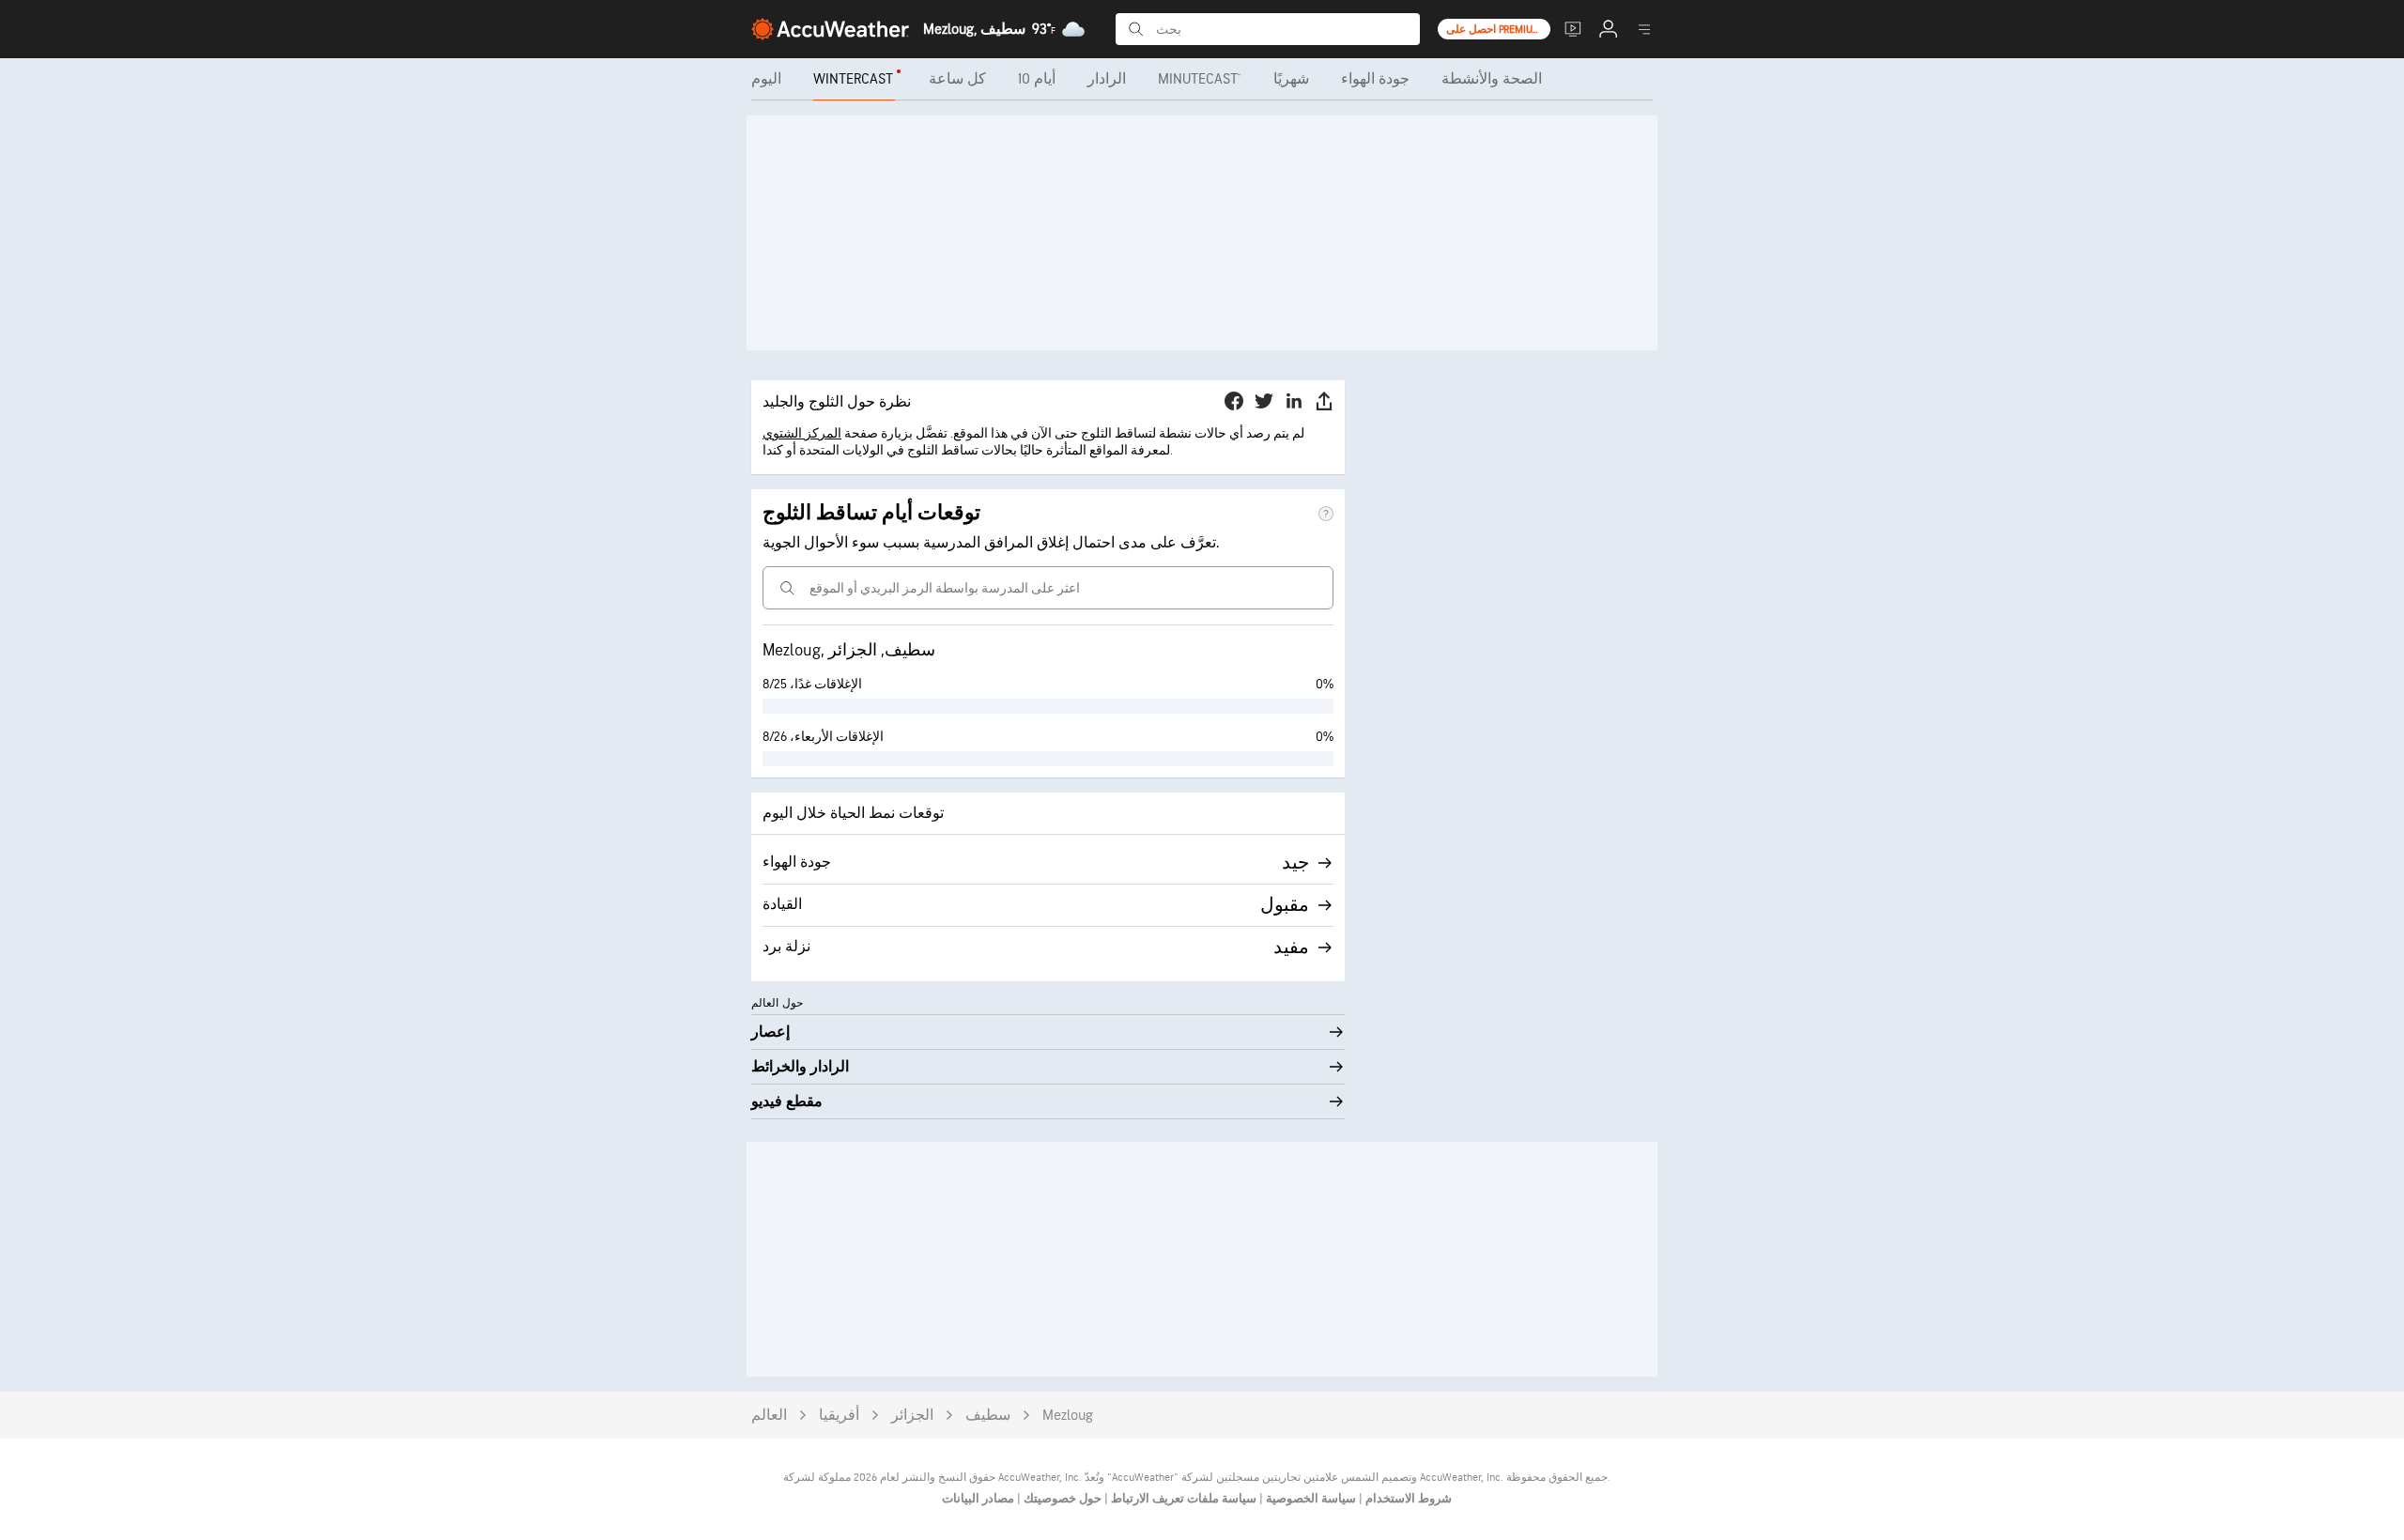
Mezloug (1068, 1416)
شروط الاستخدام (1407, 1499)
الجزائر (912, 1416)
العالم (769, 1416)
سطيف (988, 1416)
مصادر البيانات (978, 1499)
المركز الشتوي (802, 433)
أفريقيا (839, 1416)
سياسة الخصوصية (1310, 1499)
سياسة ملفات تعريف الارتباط (1182, 1499)
